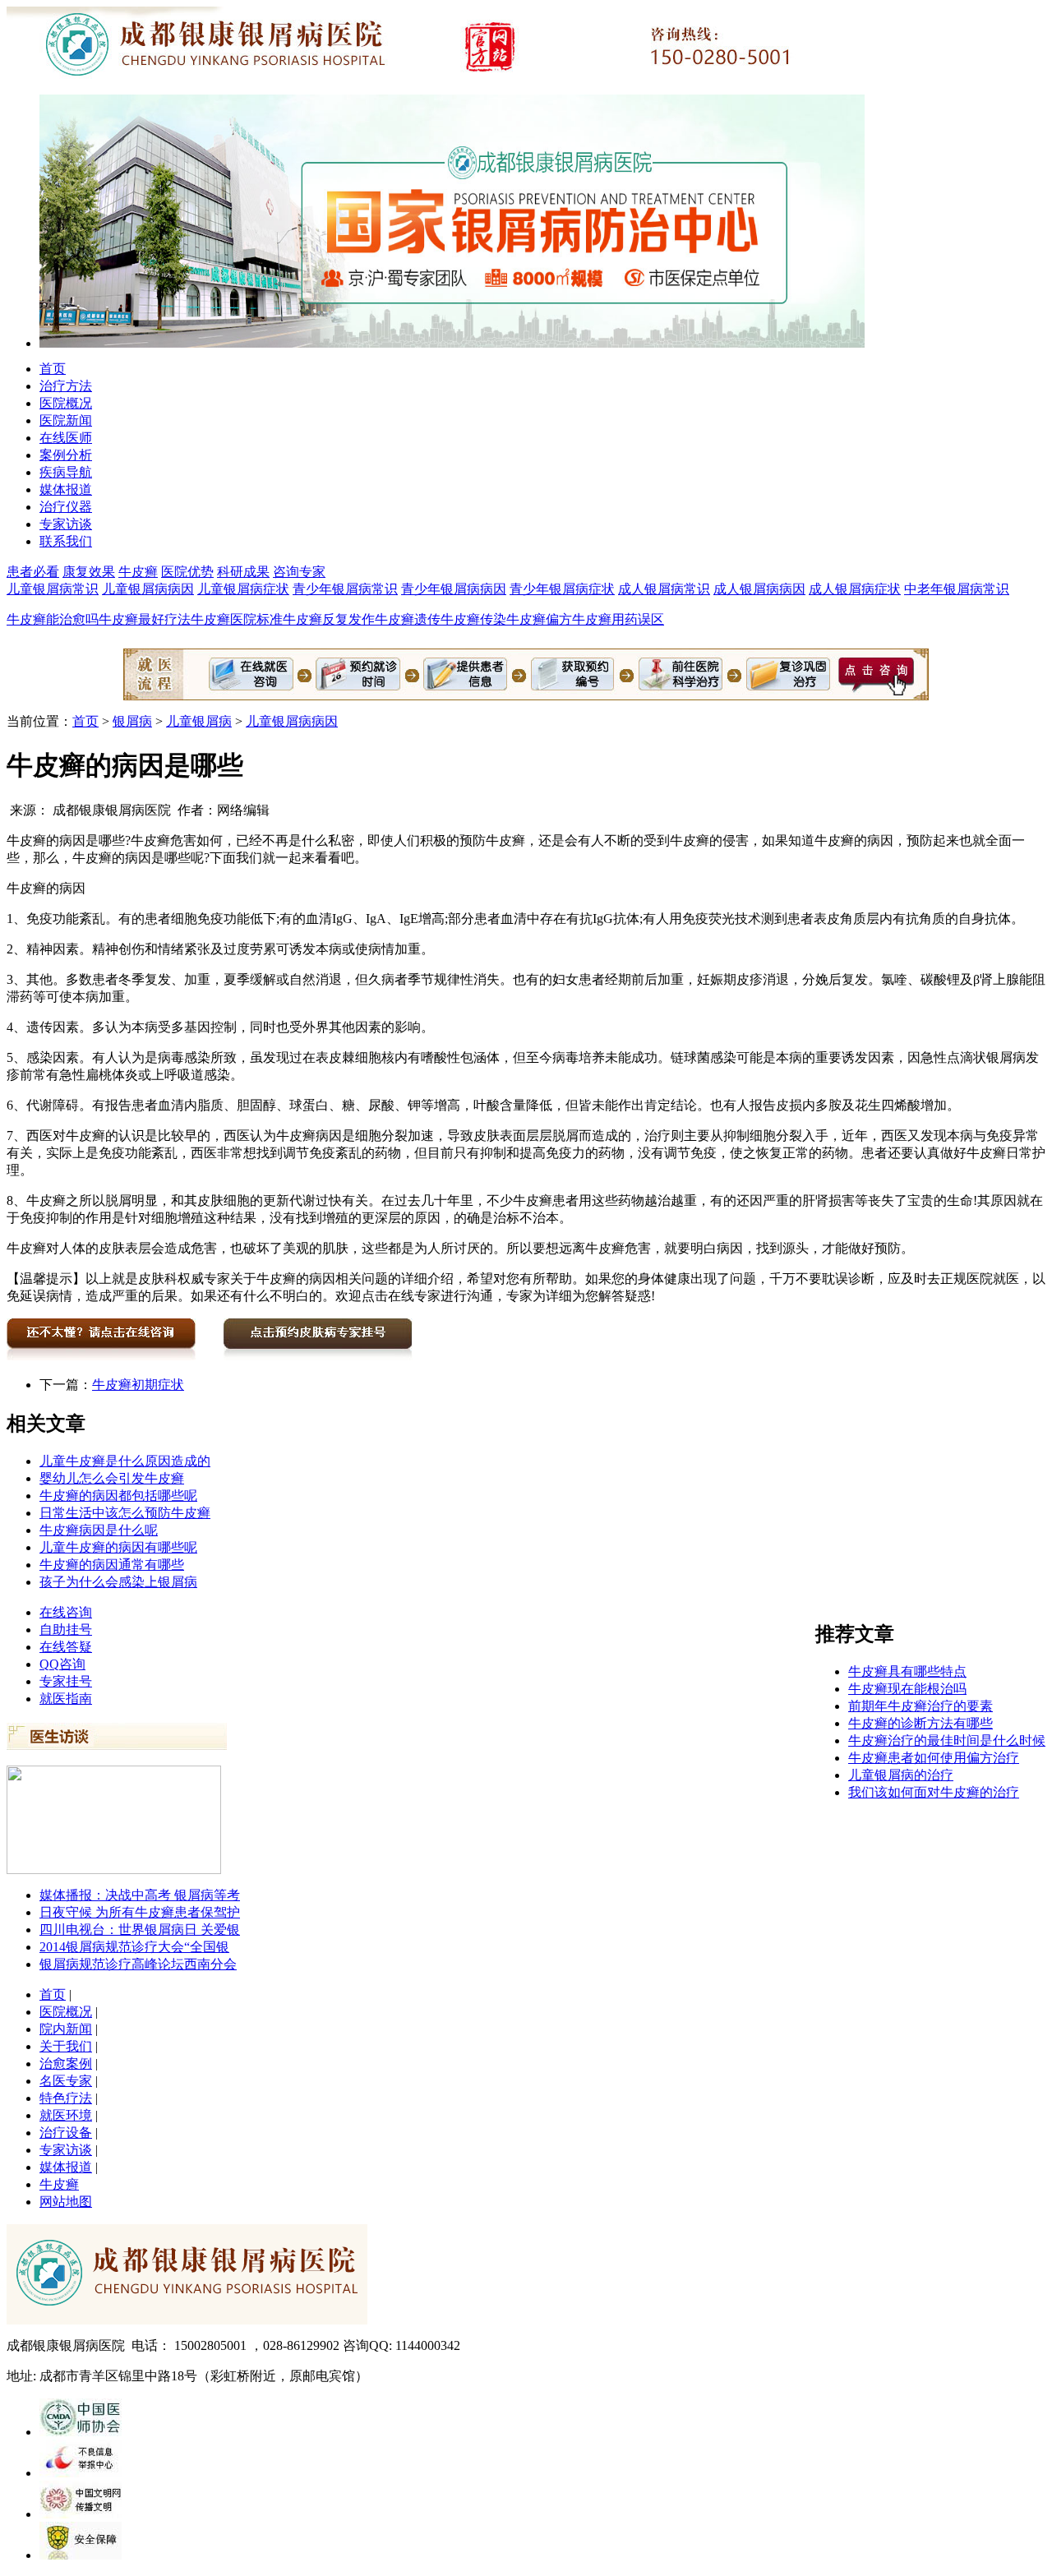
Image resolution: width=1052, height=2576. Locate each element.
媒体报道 (66, 489)
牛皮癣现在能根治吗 (907, 1689)
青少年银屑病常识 (345, 589)
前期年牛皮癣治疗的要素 (920, 1706)
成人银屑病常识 (664, 589)
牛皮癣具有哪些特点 (907, 1671)
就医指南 (66, 1699)
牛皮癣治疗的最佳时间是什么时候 (947, 1740)
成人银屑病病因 (759, 589)
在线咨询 (66, 1612)
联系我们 (66, 541)
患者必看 (33, 572)
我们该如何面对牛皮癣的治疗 (934, 1792)
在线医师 (66, 438)
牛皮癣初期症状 (138, 1385)
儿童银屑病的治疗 (901, 1775)
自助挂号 (66, 1630)
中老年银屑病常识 (957, 589)
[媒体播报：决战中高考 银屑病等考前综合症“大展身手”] (114, 1870)
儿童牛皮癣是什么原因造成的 (125, 1461)
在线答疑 (66, 1647)
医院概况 (66, 403)
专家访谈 (66, 524)
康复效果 (89, 572)
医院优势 (187, 572)
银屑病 (132, 721)
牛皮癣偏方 (539, 619)
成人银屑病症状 (855, 589)
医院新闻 (66, 420)
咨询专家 (299, 572)
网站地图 (66, 2202)
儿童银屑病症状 (243, 589)
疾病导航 (66, 472)
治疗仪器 (66, 507)
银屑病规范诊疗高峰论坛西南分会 (138, 1964)
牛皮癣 (138, 572)
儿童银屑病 (199, 721)
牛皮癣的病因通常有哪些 (112, 1565)
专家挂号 (66, 1681)
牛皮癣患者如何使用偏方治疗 (934, 1758)
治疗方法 (66, 386)
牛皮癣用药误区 (618, 619)
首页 (53, 369)
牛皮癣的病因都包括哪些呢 (118, 1496)
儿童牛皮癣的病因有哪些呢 (118, 1547)
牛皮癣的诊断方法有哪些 (920, 1723)
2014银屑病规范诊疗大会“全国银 (134, 1947)
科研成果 (243, 572)
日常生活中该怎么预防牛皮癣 (125, 1513)
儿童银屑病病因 (148, 589)
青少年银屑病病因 (454, 589)
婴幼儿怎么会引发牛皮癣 (112, 1478)
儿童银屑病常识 (53, 589)
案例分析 (66, 455)
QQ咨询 (62, 1664)
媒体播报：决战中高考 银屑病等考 (140, 1895)
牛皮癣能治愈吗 (53, 619)
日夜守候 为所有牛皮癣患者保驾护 (140, 1912)
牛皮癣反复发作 (329, 619)
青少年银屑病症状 (562, 589)
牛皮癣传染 (473, 619)
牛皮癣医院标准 (237, 619)
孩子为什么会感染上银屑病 (118, 1582)
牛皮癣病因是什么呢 (99, 1530)
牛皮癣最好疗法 (145, 619)
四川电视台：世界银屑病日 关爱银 (140, 1930)
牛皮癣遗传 (408, 619)
